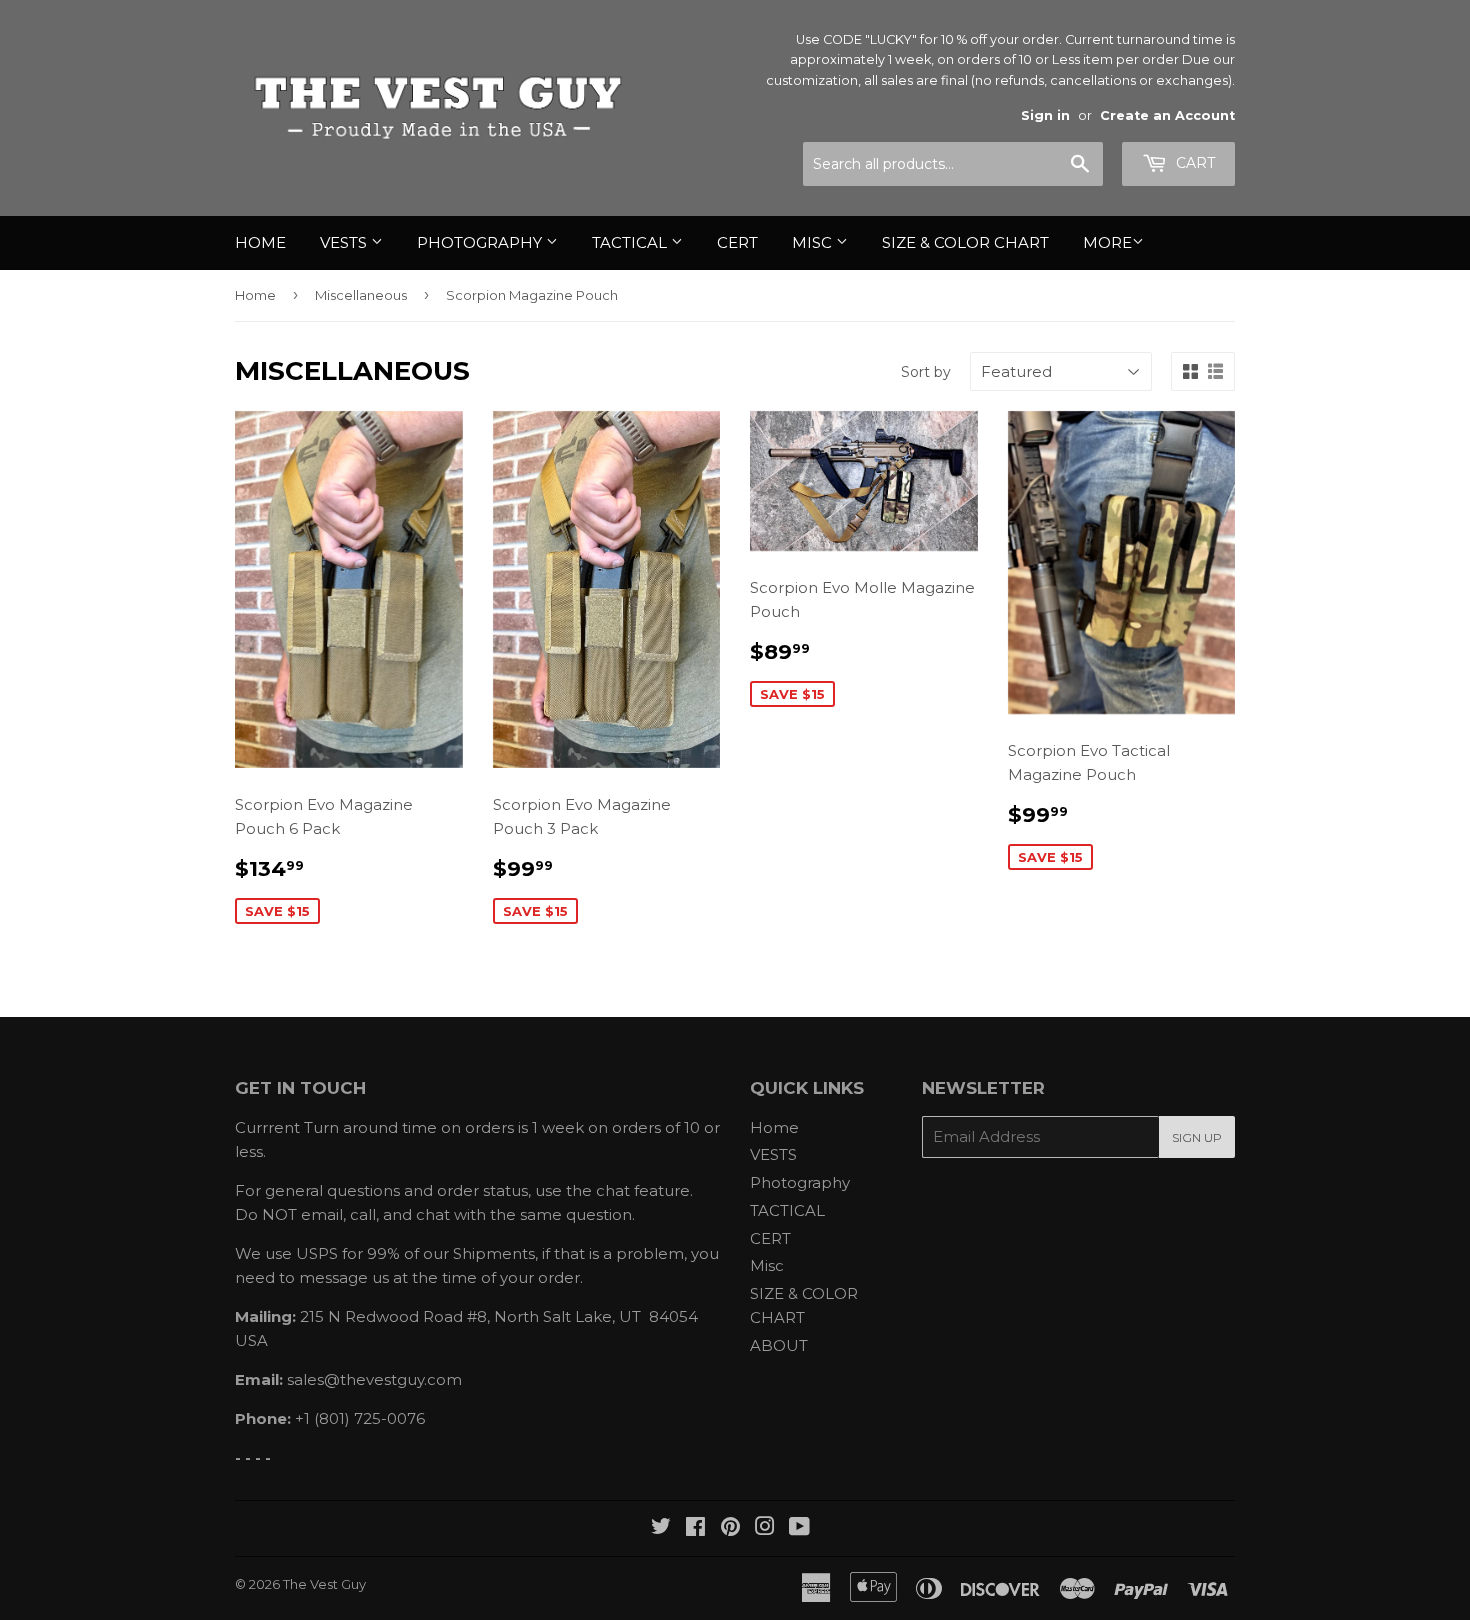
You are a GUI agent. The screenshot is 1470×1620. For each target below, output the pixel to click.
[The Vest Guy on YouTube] (799, 1528)
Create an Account (1167, 115)
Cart (1193, 163)
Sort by (926, 372)
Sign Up (1197, 1137)
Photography (481, 242)
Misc (814, 242)
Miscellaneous (361, 295)
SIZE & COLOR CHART (965, 242)
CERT (737, 242)
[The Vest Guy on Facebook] (695, 1528)
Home (260, 242)
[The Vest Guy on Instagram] (765, 1528)
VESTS (345, 242)
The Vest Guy (324, 1584)
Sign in (1045, 115)
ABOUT (779, 1345)
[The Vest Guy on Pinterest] (730, 1528)
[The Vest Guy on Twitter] (661, 1528)
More (1107, 242)
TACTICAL (631, 242)
